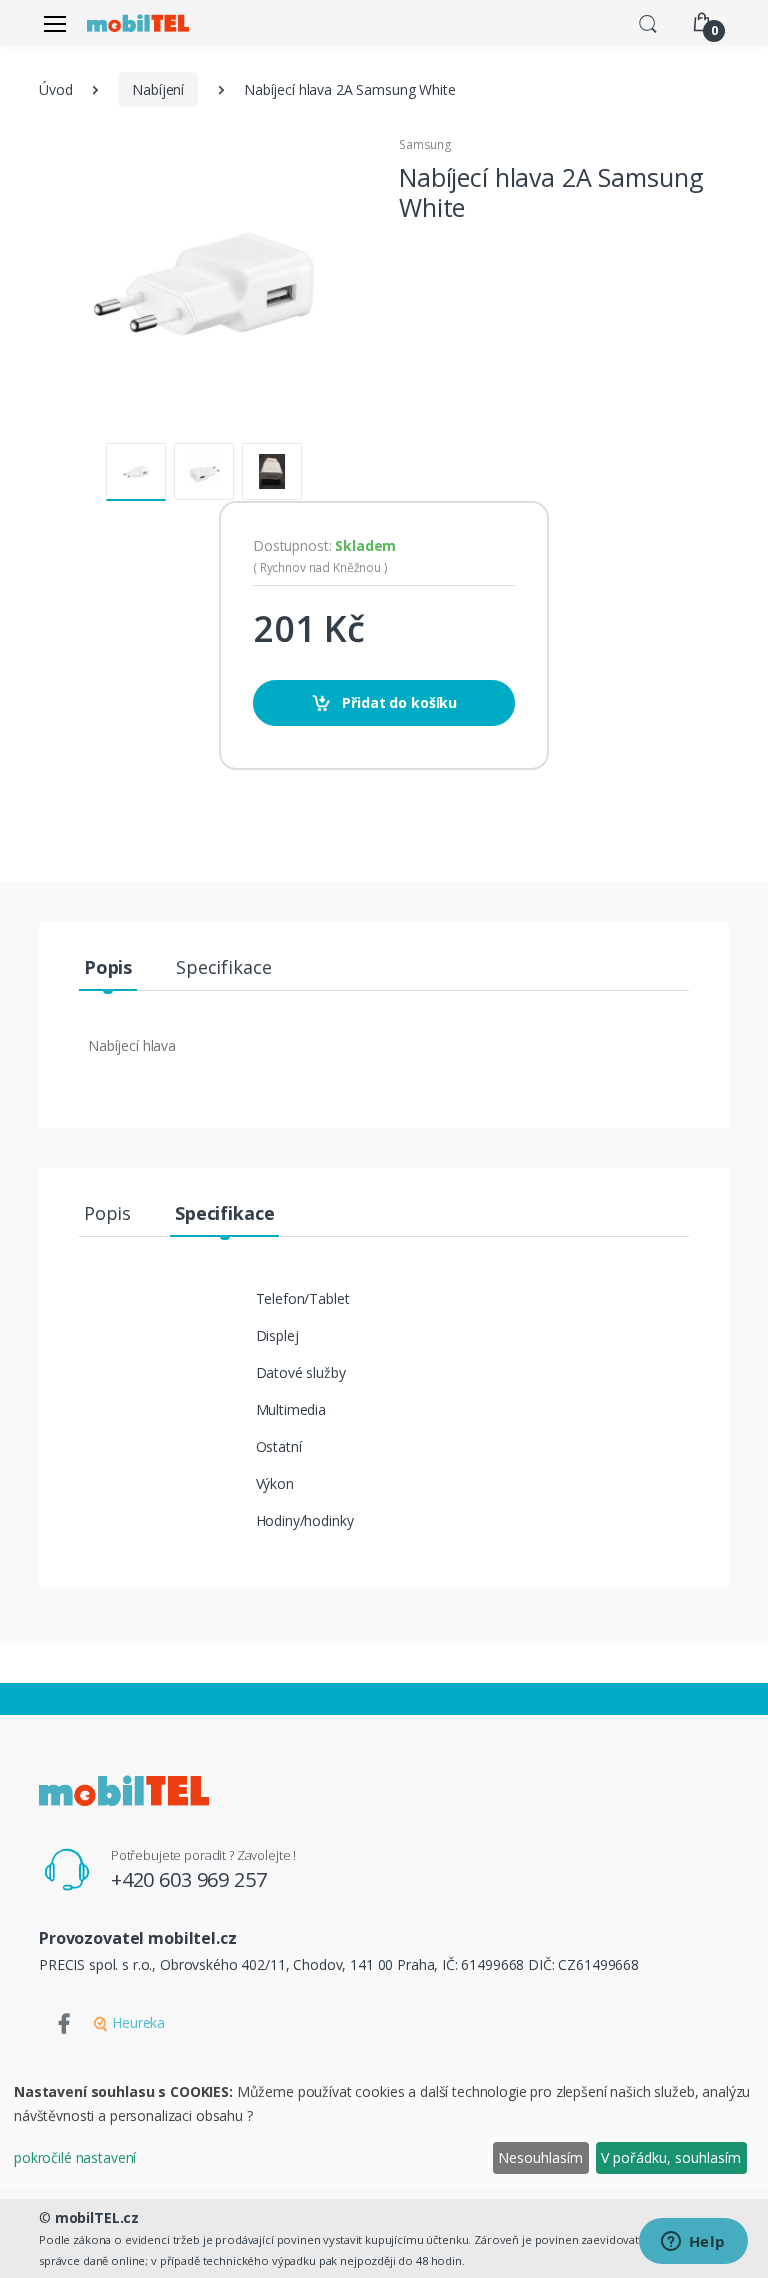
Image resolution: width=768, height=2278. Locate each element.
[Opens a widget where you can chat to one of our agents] (693, 2243)
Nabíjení (158, 89)
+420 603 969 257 (189, 1879)
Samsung (425, 144)
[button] (648, 22)
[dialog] (384, 2129)
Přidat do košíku (398, 702)
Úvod (55, 89)
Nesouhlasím (540, 2157)
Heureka (136, 2022)
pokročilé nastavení (75, 2157)
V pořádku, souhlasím (671, 2157)
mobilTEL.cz (97, 2217)
